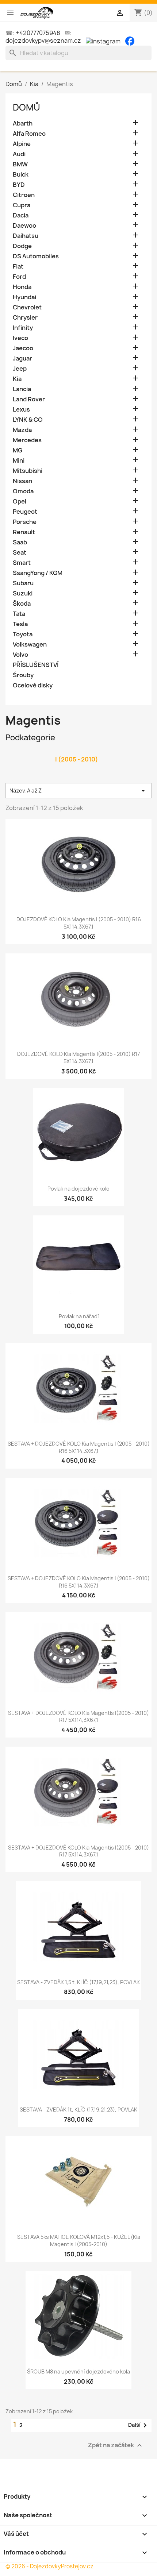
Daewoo (24, 226)
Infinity (23, 328)
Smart (22, 563)
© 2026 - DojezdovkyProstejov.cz (49, 2566)
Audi (19, 154)
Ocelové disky (33, 685)
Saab (20, 542)
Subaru (23, 583)
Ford (19, 277)
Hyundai (24, 297)
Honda (22, 287)
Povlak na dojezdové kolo (78, 1189)
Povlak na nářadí (79, 1316)
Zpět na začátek (116, 2445)
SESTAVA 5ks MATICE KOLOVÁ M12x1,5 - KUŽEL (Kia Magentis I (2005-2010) (79, 2240)
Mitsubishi (28, 471)
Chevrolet (27, 307)
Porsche (25, 522)
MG (18, 450)
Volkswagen (30, 645)
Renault (24, 532)
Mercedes (27, 440)
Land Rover (29, 399)
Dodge (22, 246)
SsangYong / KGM (38, 573)
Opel (20, 502)
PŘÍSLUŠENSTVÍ (36, 665)
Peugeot (25, 512)
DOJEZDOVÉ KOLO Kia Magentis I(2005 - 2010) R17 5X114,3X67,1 (78, 1058)
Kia (17, 379)
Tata (19, 614)
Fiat (18, 267)
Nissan (22, 481)
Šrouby (23, 675)
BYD (19, 185)
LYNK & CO (28, 420)
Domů (26, 107)
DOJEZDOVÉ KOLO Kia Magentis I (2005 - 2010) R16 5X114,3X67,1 (79, 923)
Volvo (20, 655)
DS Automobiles (36, 256)
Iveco (20, 338)
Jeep (20, 369)
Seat (20, 553)
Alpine (22, 144)
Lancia (22, 389)
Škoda (22, 604)
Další (139, 2425)
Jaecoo (23, 348)
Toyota (23, 634)
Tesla (20, 624)
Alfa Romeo (29, 134)
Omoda (23, 491)
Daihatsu (26, 236)
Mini (19, 461)
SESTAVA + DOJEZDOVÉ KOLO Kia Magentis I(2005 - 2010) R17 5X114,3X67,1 (78, 1717)
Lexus (21, 410)
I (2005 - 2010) (77, 759)
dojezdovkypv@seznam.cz (43, 41)
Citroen (24, 195)
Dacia (21, 215)
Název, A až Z (78, 791)
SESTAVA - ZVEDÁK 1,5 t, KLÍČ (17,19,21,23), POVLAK (78, 1982)
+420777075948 (38, 33)
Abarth (23, 124)
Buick (21, 175)
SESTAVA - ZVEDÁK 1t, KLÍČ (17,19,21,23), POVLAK (78, 2110)
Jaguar (22, 358)
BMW (20, 164)
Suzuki (23, 593)
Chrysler (25, 318)
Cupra (22, 205)
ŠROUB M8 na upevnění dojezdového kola (78, 2371)
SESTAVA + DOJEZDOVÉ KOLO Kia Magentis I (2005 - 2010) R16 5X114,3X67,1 (79, 1447)
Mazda (22, 430)
